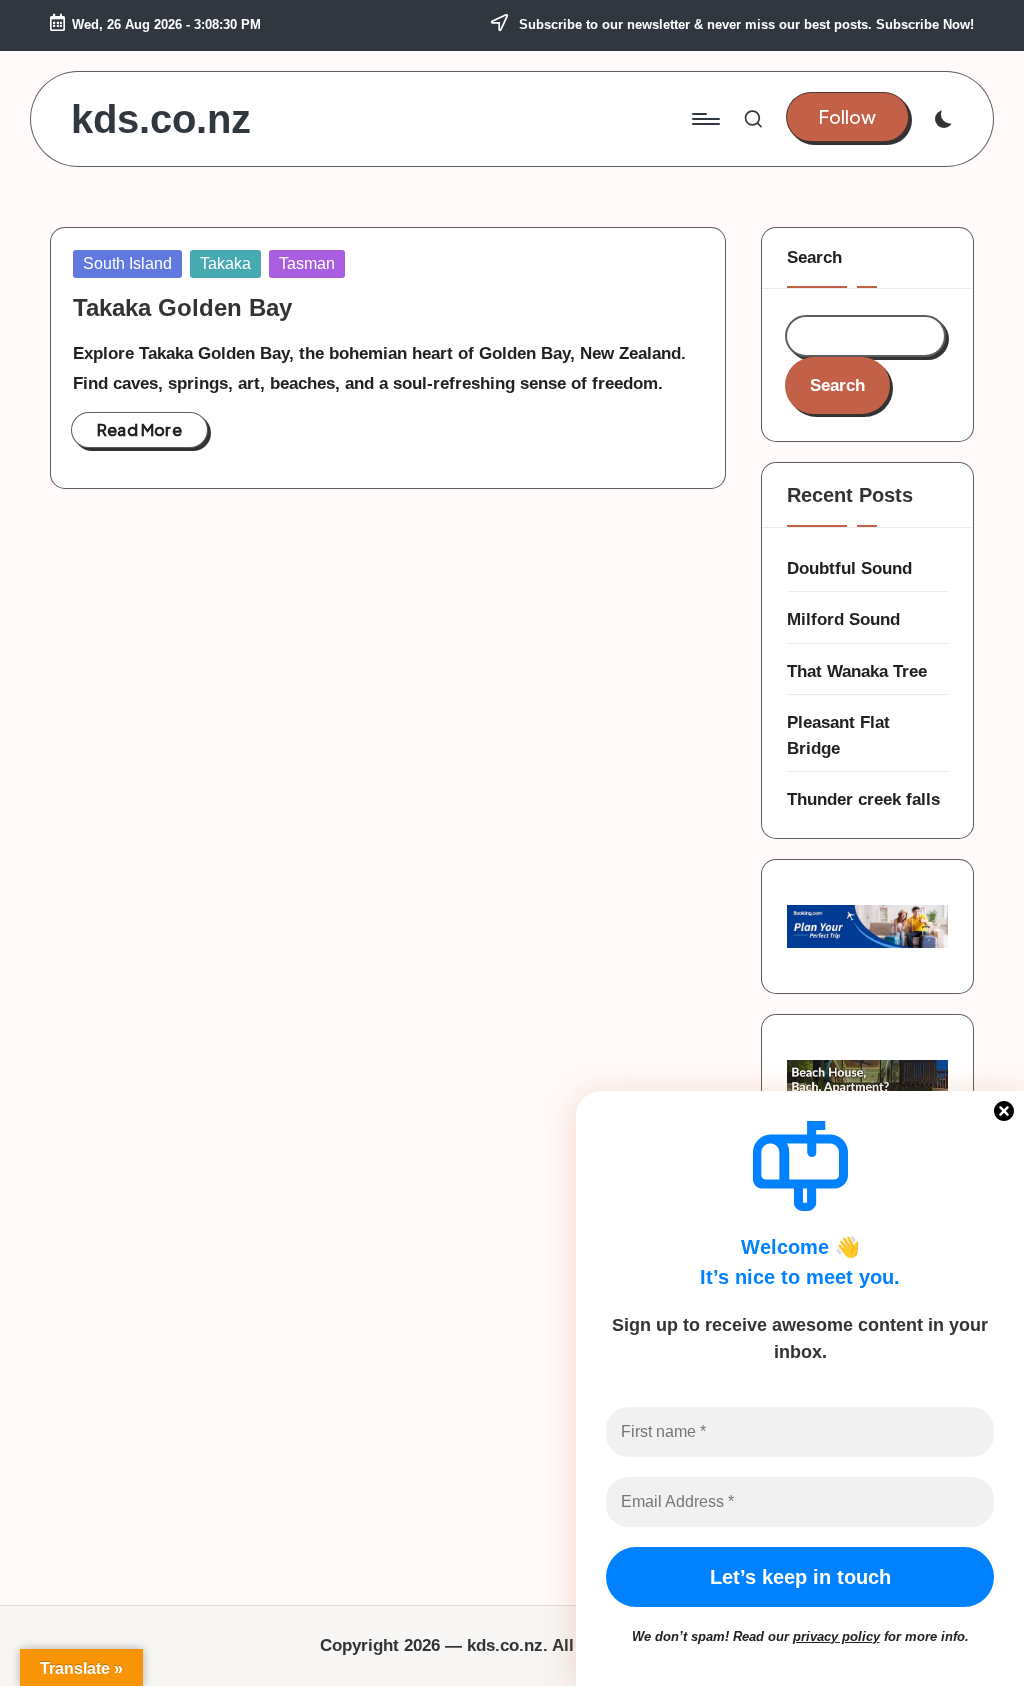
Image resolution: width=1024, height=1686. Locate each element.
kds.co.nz (161, 119)
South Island (127, 263)
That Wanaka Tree (857, 671)
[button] (847, 117)
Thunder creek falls (863, 799)
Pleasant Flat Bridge (838, 735)
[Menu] (704, 119)
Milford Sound (843, 619)
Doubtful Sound (849, 568)
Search (814, 257)
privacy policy (836, 1636)
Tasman (307, 263)
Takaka (225, 263)
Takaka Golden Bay (182, 307)
